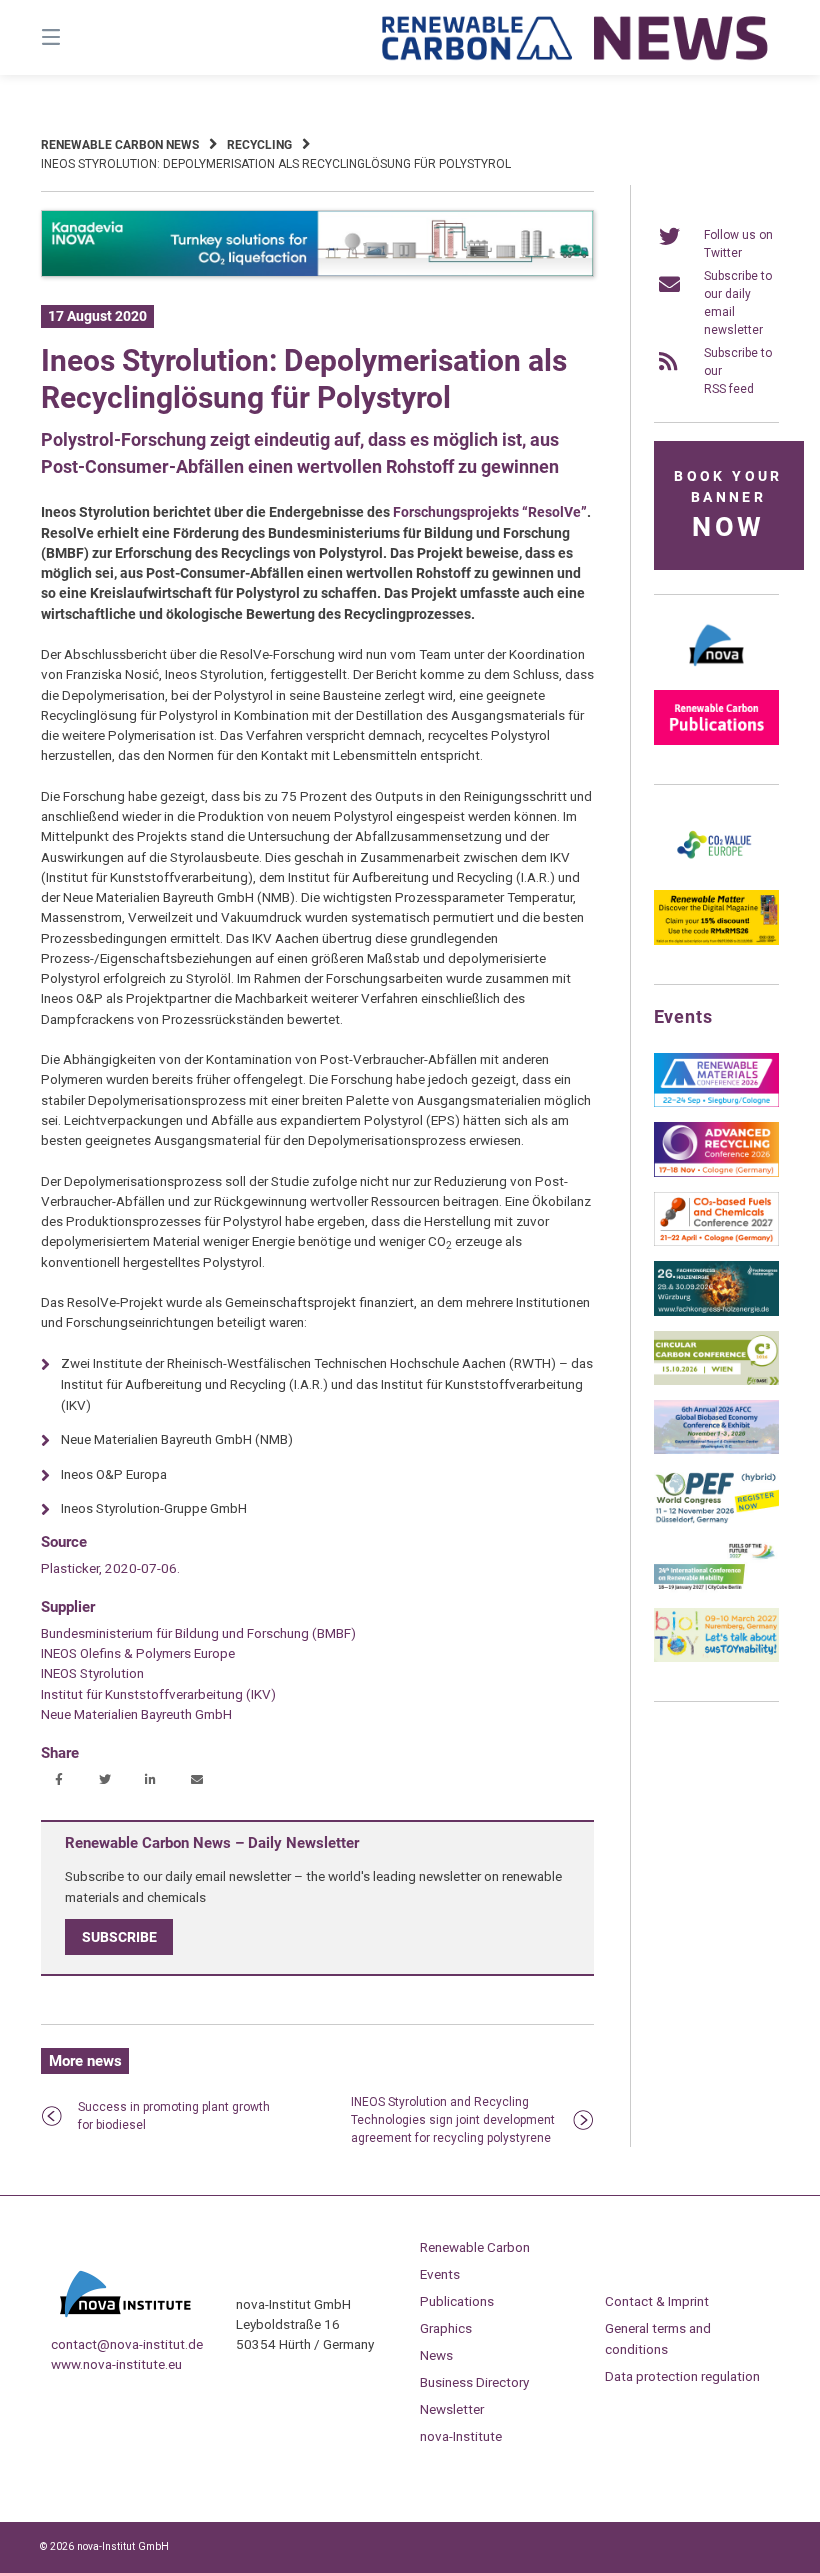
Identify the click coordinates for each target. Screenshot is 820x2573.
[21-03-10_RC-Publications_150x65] (716, 741)
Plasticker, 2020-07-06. (110, 1568)
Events (440, 2274)
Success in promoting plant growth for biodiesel (174, 2116)
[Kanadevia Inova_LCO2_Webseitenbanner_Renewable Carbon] (317, 273)
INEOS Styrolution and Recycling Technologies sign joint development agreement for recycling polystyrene (453, 2120)
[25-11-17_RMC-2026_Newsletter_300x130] (716, 1103)
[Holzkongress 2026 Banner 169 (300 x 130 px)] (716, 1312)
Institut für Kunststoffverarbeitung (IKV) (158, 1694)
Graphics (446, 2328)
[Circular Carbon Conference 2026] (716, 1381)
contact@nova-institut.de (127, 2344)
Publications (457, 2301)
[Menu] (86, 37)
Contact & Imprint (657, 2301)
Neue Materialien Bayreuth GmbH (136, 1714)
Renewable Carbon (475, 2247)
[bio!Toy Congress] (716, 1658)
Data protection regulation (682, 2376)
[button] (58, 1780)
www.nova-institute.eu (116, 2364)
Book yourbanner (728, 505)
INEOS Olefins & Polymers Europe (138, 1653)
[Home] (576, 37)
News (436, 2355)
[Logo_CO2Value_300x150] (716, 871)
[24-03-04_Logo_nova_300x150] (716, 671)
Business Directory (474, 2382)
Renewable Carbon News (120, 145)
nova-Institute (461, 2436)
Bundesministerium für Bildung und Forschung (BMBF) (198, 1633)
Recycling (259, 145)
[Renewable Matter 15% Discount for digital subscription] (716, 941)
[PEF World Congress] (716, 1520)
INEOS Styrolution (92, 1673)
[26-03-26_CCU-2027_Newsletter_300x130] (716, 1242)
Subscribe (119, 1937)
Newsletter (452, 2409)
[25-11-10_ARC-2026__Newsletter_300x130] (716, 1173)
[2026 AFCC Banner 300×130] (716, 1450)
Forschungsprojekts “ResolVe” (490, 512)
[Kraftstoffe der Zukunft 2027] (716, 1589)
